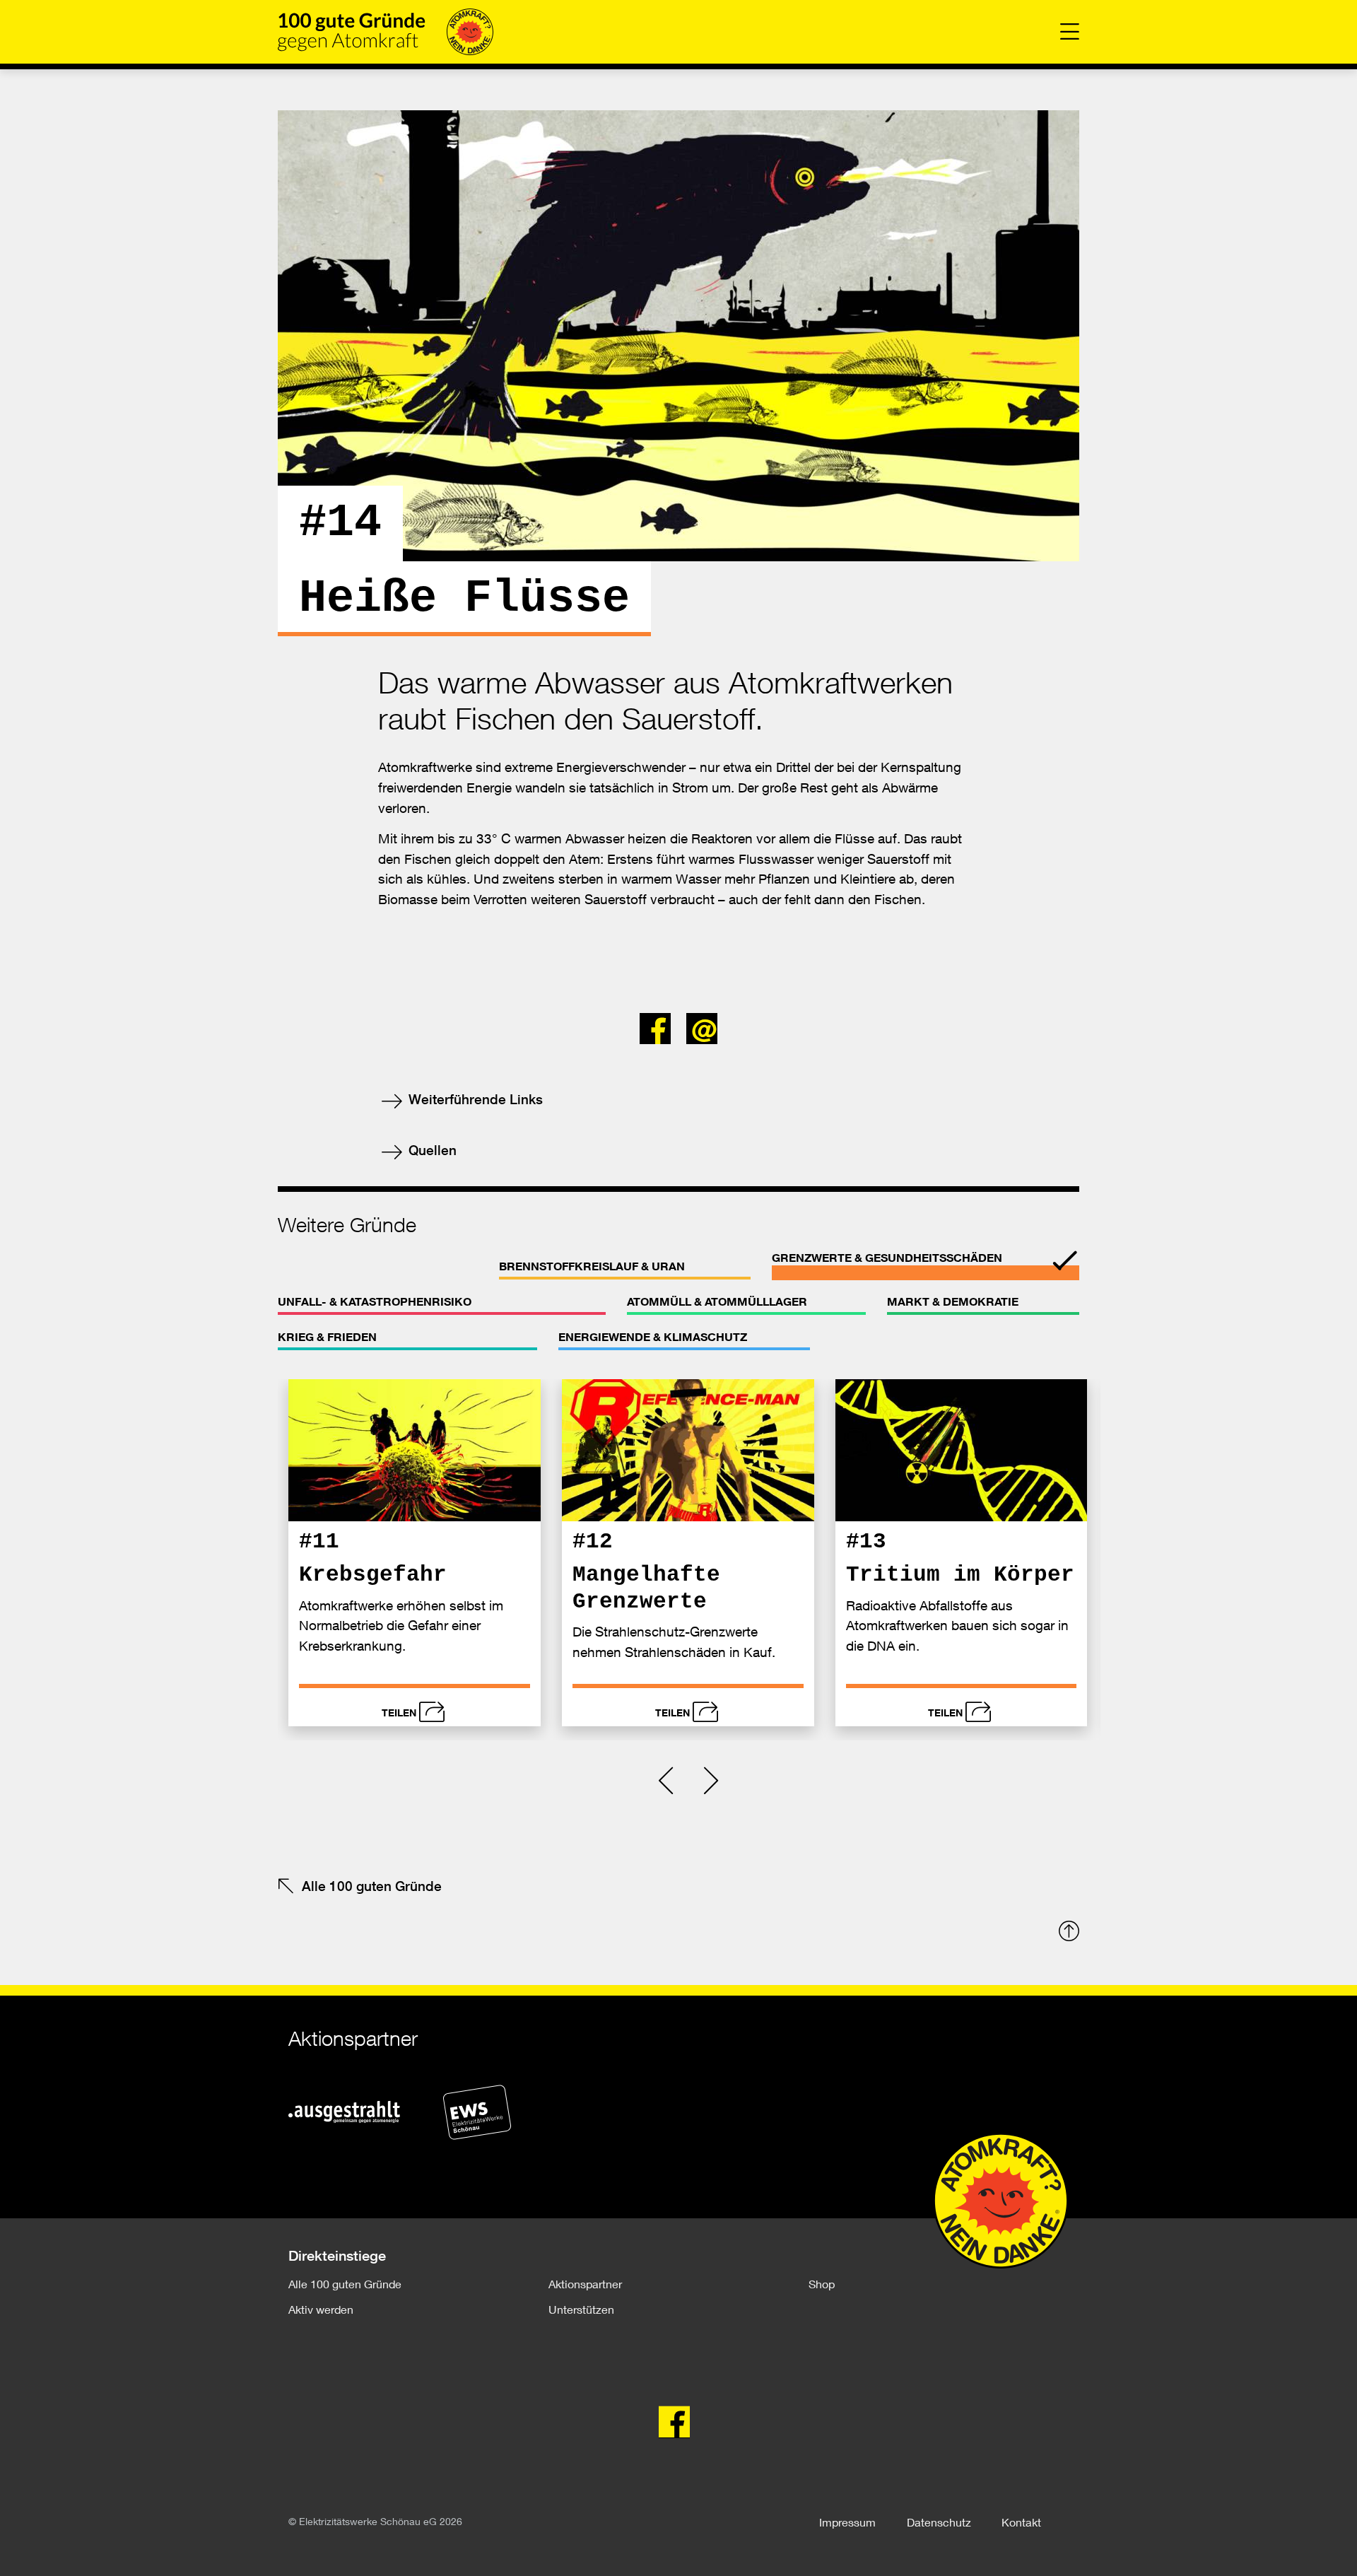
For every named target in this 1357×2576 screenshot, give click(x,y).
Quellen (431, 1150)
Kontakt (1021, 2522)
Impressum (847, 2522)
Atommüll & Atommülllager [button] (717, 1301)
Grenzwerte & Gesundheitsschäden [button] (887, 1258)
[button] (659, 1024)
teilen (399, 1713)
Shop (822, 2284)
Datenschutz (939, 2522)
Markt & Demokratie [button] (953, 1301)
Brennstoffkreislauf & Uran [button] (592, 1266)
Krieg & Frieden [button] (327, 1337)
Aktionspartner (585, 2284)
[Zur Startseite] (386, 32)
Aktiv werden (321, 2309)
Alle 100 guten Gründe (372, 1886)
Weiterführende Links (474, 1099)
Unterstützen (581, 2309)
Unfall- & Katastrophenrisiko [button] (375, 1301)
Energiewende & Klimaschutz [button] (653, 1337)
